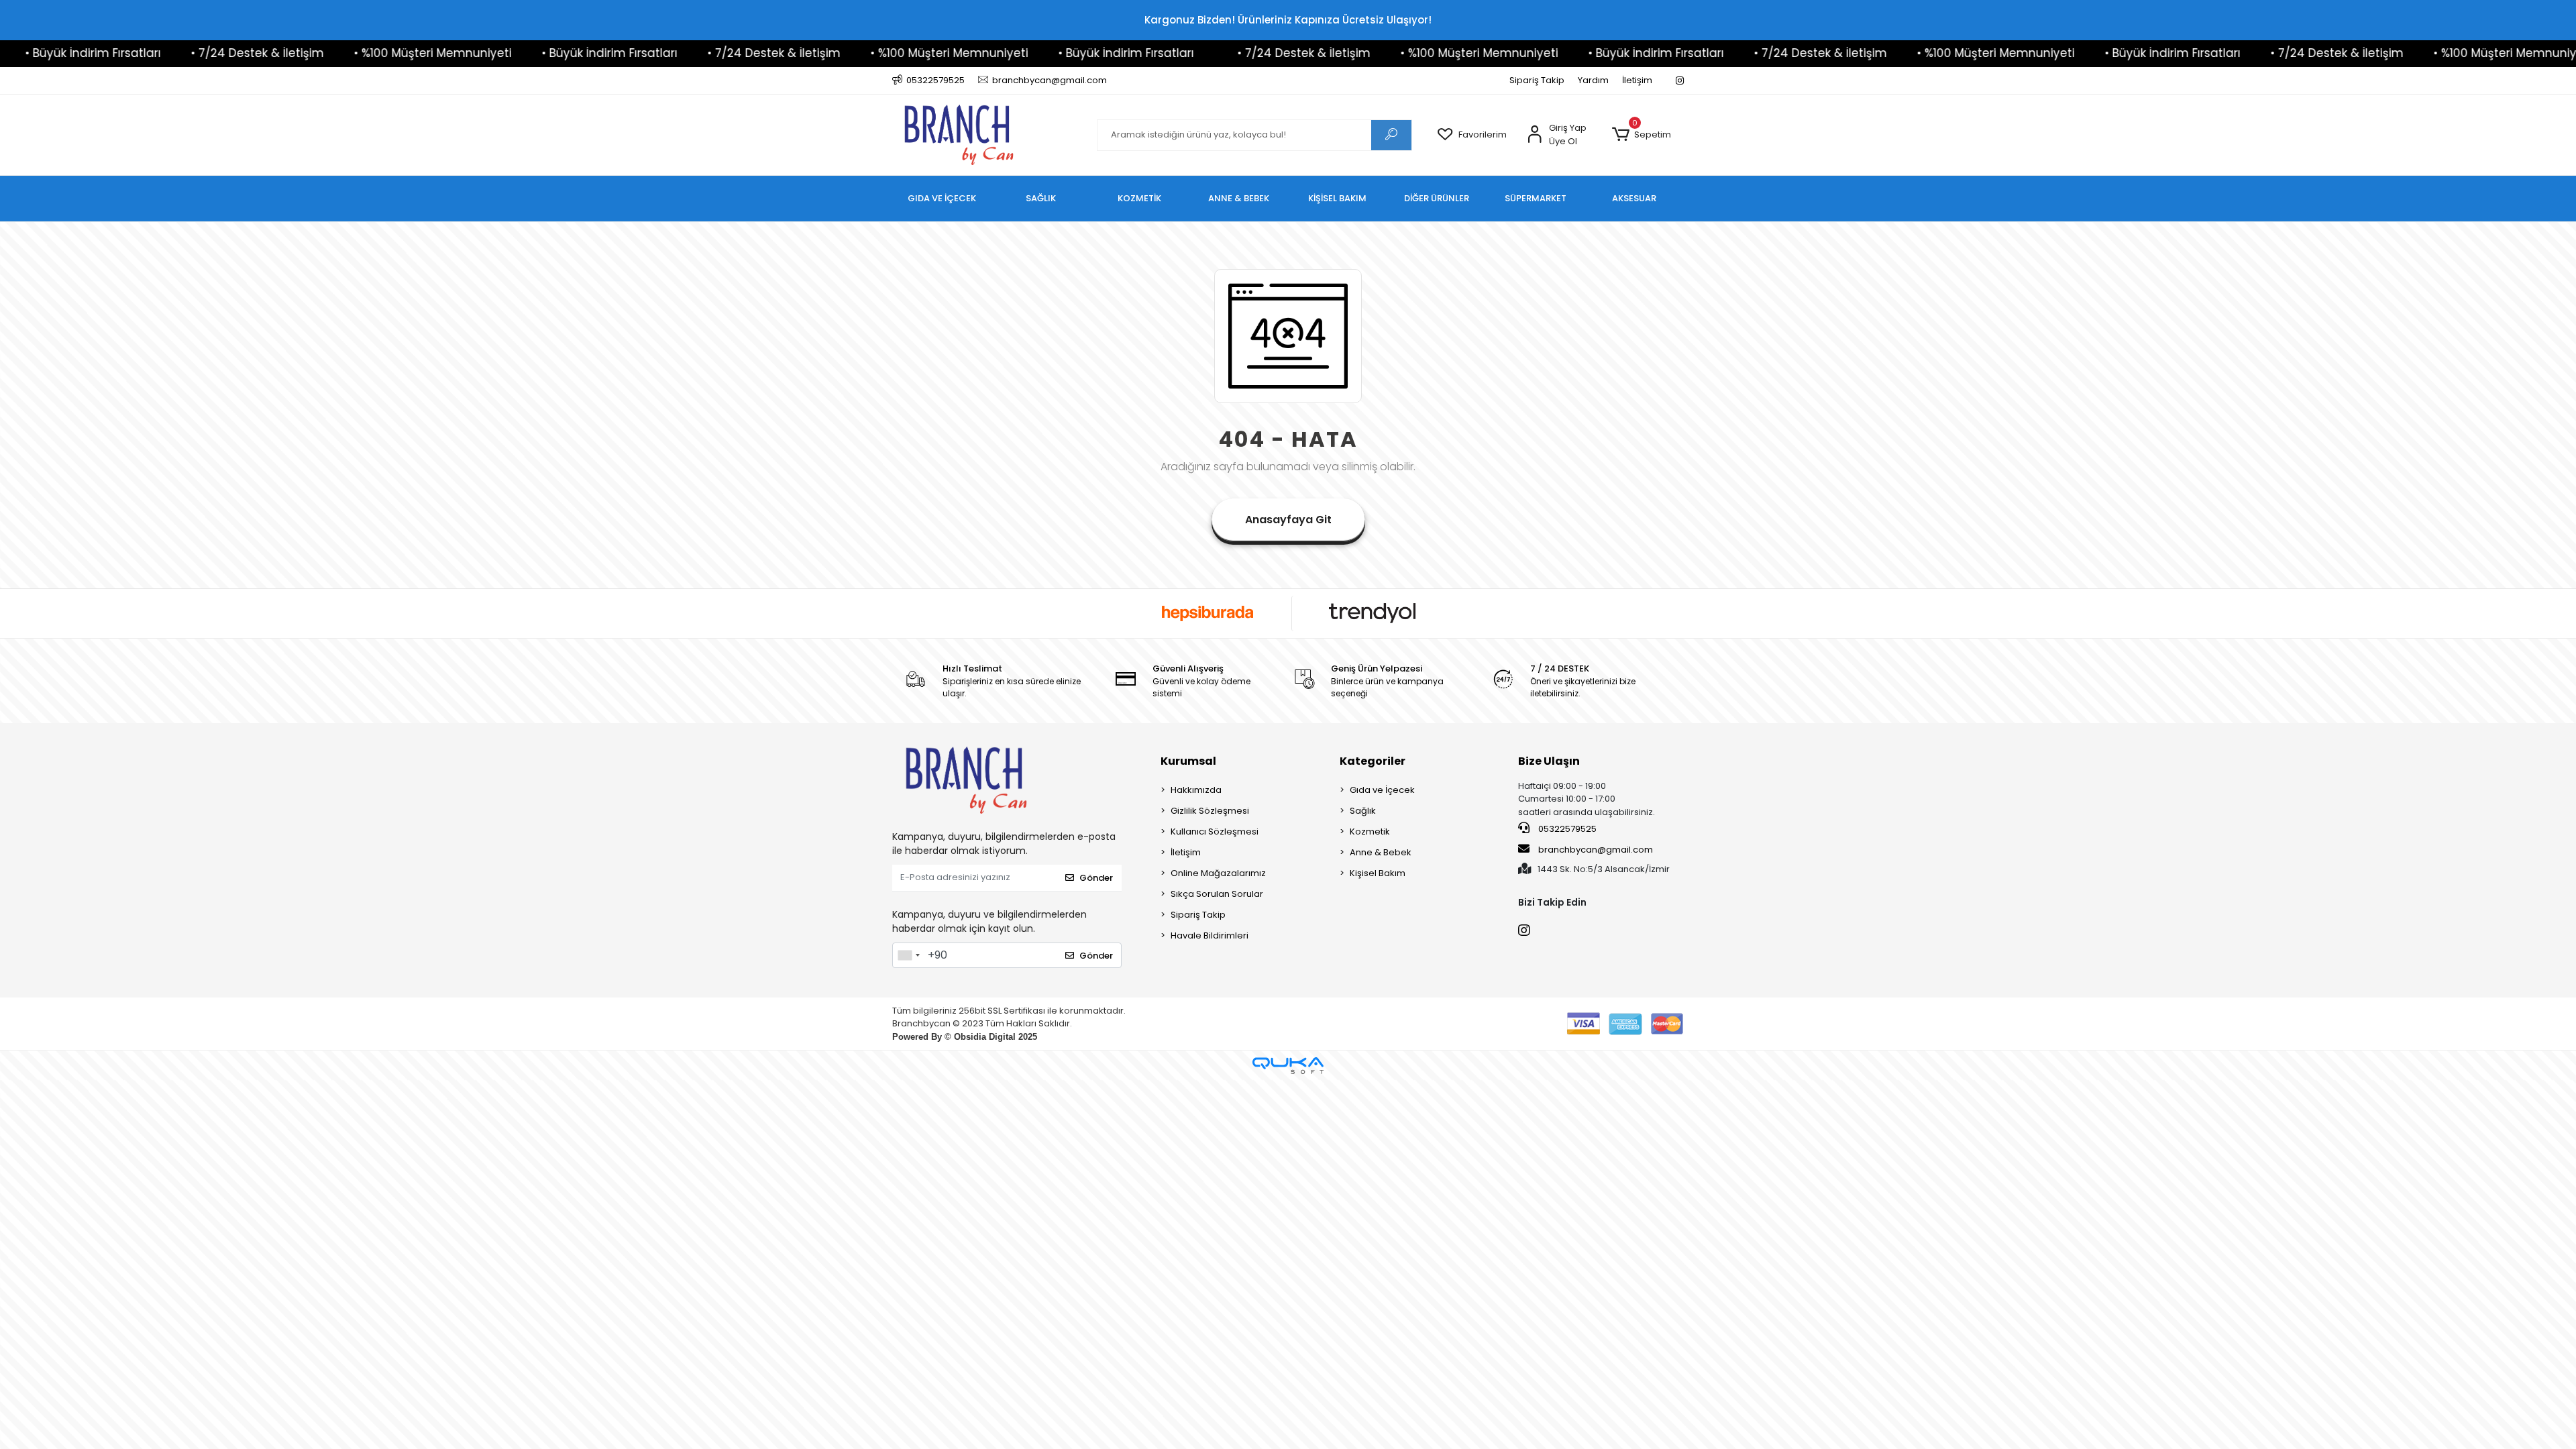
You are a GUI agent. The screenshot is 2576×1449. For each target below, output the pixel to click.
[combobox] (908, 955)
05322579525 (1566, 829)
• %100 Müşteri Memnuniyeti (296, 53)
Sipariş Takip (1537, 80)
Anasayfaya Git (1288, 520)
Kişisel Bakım (1378, 873)
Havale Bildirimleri (1210, 935)
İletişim (1637, 80)
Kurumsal (1188, 761)
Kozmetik (1370, 831)
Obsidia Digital (985, 1037)
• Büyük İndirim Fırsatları (473, 53)
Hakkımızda (1196, 790)
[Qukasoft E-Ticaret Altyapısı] (1288, 1066)
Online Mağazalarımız (1218, 873)
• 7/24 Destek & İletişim (121, 53)
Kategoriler (1373, 761)
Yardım (1593, 80)
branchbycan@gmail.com (1596, 850)
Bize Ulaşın (1549, 761)
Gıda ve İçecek (1382, 790)
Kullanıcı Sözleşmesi (1215, 831)
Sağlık (1363, 811)
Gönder (1096, 878)
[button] (1641, 135)
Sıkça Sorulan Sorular (1217, 894)
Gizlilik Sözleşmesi (1210, 811)
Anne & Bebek (1381, 852)
